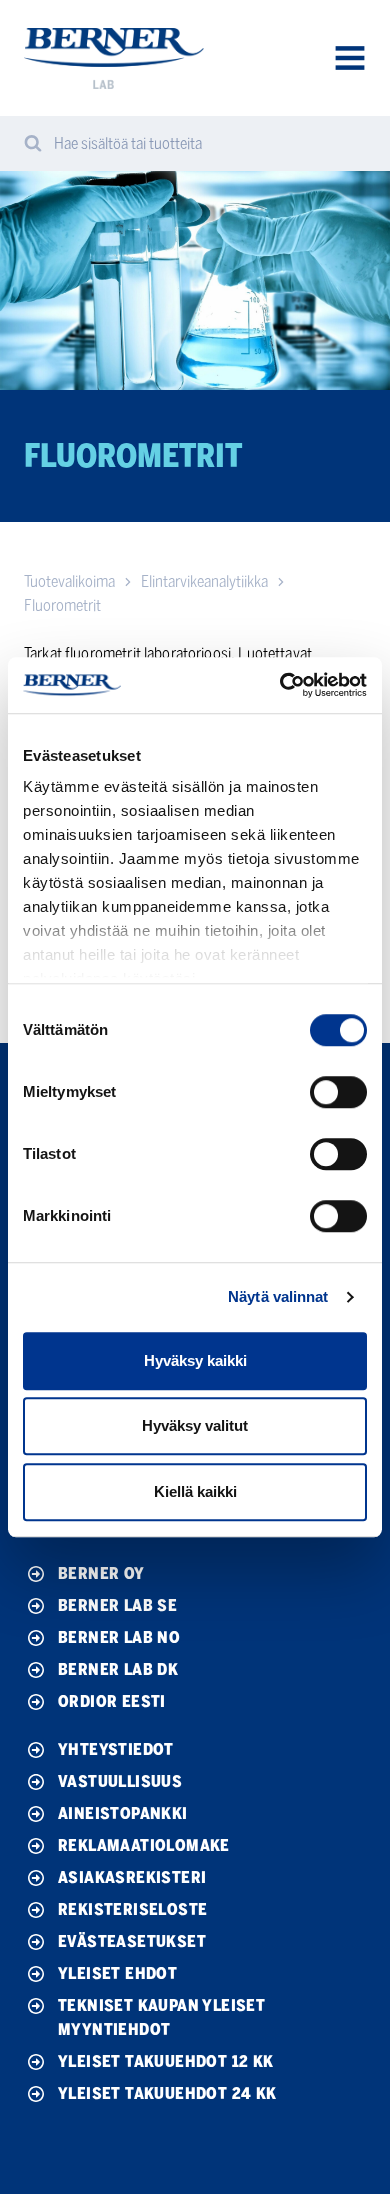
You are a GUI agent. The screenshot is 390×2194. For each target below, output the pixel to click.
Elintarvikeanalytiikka (204, 581)
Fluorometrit (62, 605)
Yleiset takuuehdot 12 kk (166, 2061)
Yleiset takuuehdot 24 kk (167, 2093)
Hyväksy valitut (195, 1425)
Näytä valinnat (278, 1296)
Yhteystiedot (116, 1749)
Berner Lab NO (119, 1637)
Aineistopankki (123, 1813)
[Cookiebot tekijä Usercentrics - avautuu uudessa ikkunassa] (280, 685)
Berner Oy (101, 1573)
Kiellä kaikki (195, 1491)
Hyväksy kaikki (195, 1360)
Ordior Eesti (112, 1701)
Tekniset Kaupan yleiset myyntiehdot (161, 2017)
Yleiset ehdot (117, 1973)
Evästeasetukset (132, 1941)
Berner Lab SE (117, 1605)
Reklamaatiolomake (144, 1845)
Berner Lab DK (118, 1669)
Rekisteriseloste (132, 1909)
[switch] (338, 1092)
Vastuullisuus (120, 1781)
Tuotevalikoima (69, 581)
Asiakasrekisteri (132, 1877)
